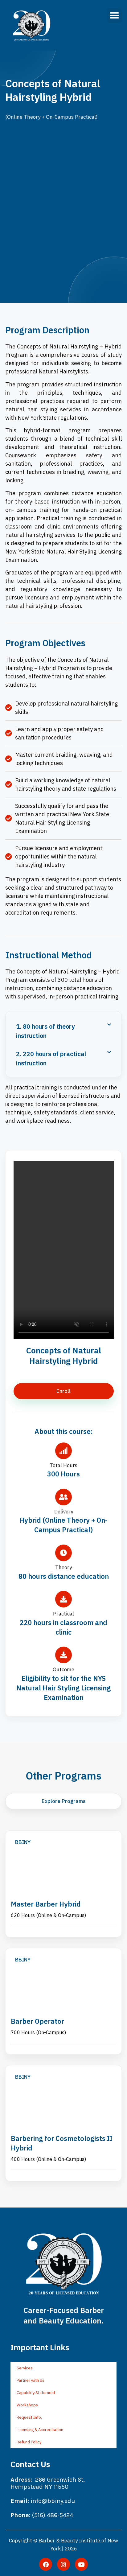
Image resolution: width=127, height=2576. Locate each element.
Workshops (27, 2405)
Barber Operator (37, 2021)
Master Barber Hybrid (46, 1904)
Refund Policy (29, 2442)
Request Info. (29, 2417)
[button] (114, 15)
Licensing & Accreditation (40, 2430)
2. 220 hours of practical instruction (51, 1058)
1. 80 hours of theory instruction (45, 1031)
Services (25, 2368)
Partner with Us (31, 2380)
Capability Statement (36, 2393)
